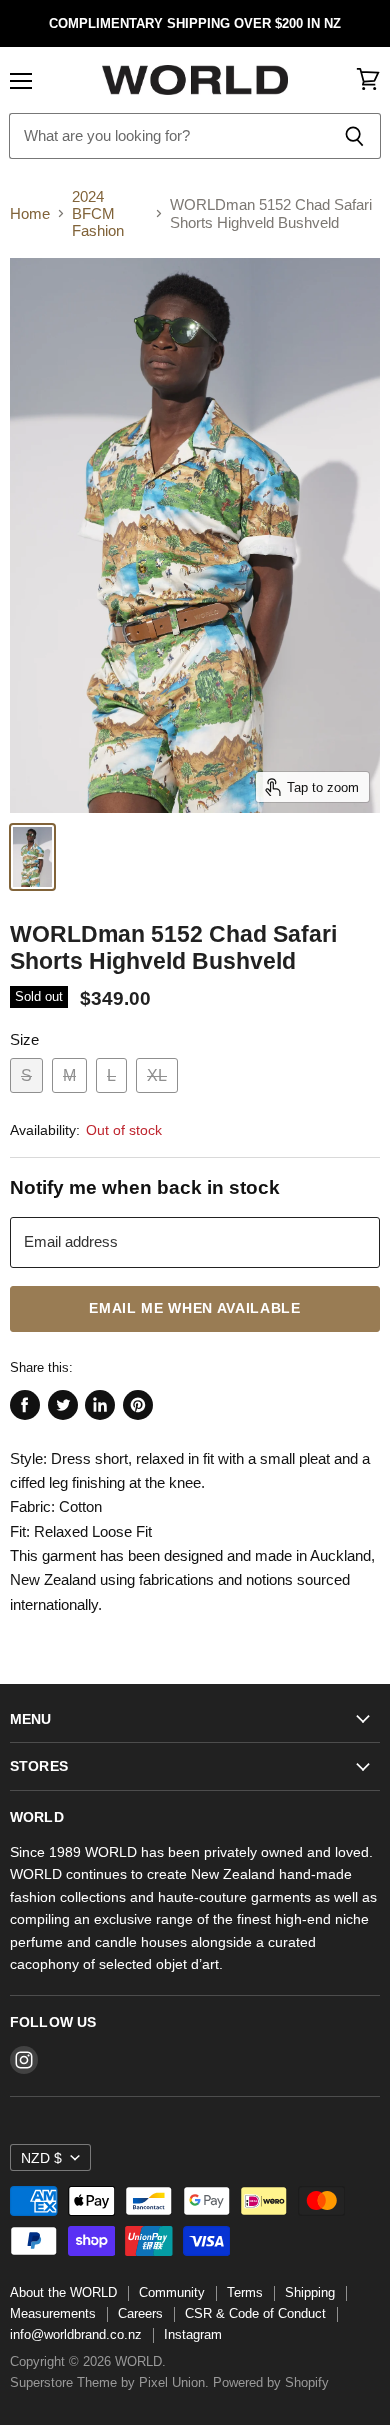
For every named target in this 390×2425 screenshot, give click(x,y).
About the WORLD (63, 2292)
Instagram (193, 2334)
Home (30, 213)
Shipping (310, 2292)
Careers (140, 2313)
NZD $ (41, 2158)
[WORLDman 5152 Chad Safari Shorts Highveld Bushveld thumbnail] (32, 857)
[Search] (354, 136)
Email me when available (195, 1308)
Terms (245, 2292)
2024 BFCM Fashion (98, 214)
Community (172, 2292)
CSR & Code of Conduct (255, 2313)
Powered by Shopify (271, 2382)
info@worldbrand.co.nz (76, 2334)
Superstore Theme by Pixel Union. (109, 2382)
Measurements (53, 2313)
